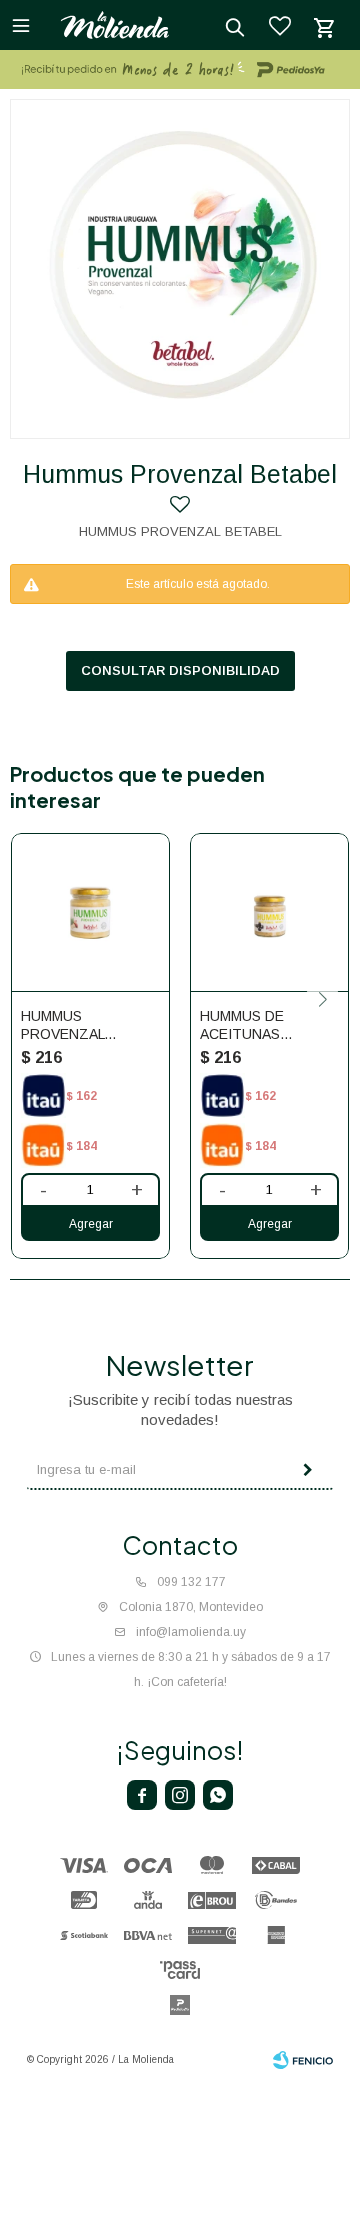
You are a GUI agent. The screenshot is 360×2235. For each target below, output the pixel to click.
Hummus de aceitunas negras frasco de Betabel (259, 1025)
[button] (322, 999)
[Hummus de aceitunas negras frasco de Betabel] (269, 912)
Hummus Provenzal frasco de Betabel (62, 1025)
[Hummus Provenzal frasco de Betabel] (90, 912)
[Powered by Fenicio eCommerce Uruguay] (303, 2060)
